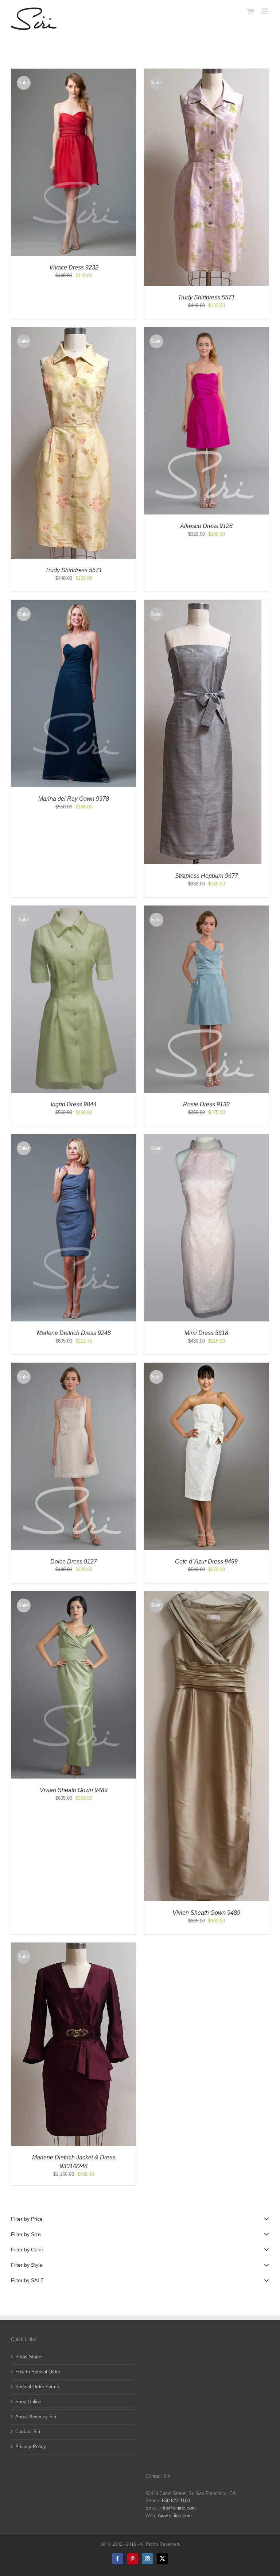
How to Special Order (38, 2372)
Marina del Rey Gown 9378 (74, 799)
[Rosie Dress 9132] (206, 909)
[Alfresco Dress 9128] (206, 331)
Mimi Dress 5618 (206, 1333)
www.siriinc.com (175, 2516)
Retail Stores (29, 2357)
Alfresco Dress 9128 (206, 526)
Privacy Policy (31, 2447)
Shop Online (28, 2402)
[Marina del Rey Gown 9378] (74, 603)
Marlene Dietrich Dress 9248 (74, 1333)
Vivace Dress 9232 (74, 267)
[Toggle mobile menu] (265, 11)
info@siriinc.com (178, 2508)
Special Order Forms (37, 2387)
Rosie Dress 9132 (206, 1104)
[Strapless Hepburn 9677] (203, 603)
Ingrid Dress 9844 (74, 1104)
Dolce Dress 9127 (74, 1561)
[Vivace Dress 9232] (74, 72)
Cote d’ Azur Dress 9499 (206, 1561)
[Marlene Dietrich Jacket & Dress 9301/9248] (74, 1946)
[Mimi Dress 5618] (206, 1138)
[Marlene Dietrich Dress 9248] (74, 1138)
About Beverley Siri (36, 2417)
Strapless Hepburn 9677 (207, 876)
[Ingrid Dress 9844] (74, 909)
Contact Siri (28, 2432)
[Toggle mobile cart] (250, 11)
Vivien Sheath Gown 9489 (74, 1790)
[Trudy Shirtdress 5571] (206, 72)
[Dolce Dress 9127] (74, 1366)
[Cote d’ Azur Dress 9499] (206, 1366)
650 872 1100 (176, 2501)
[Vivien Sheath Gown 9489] (74, 1595)
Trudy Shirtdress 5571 (206, 297)
